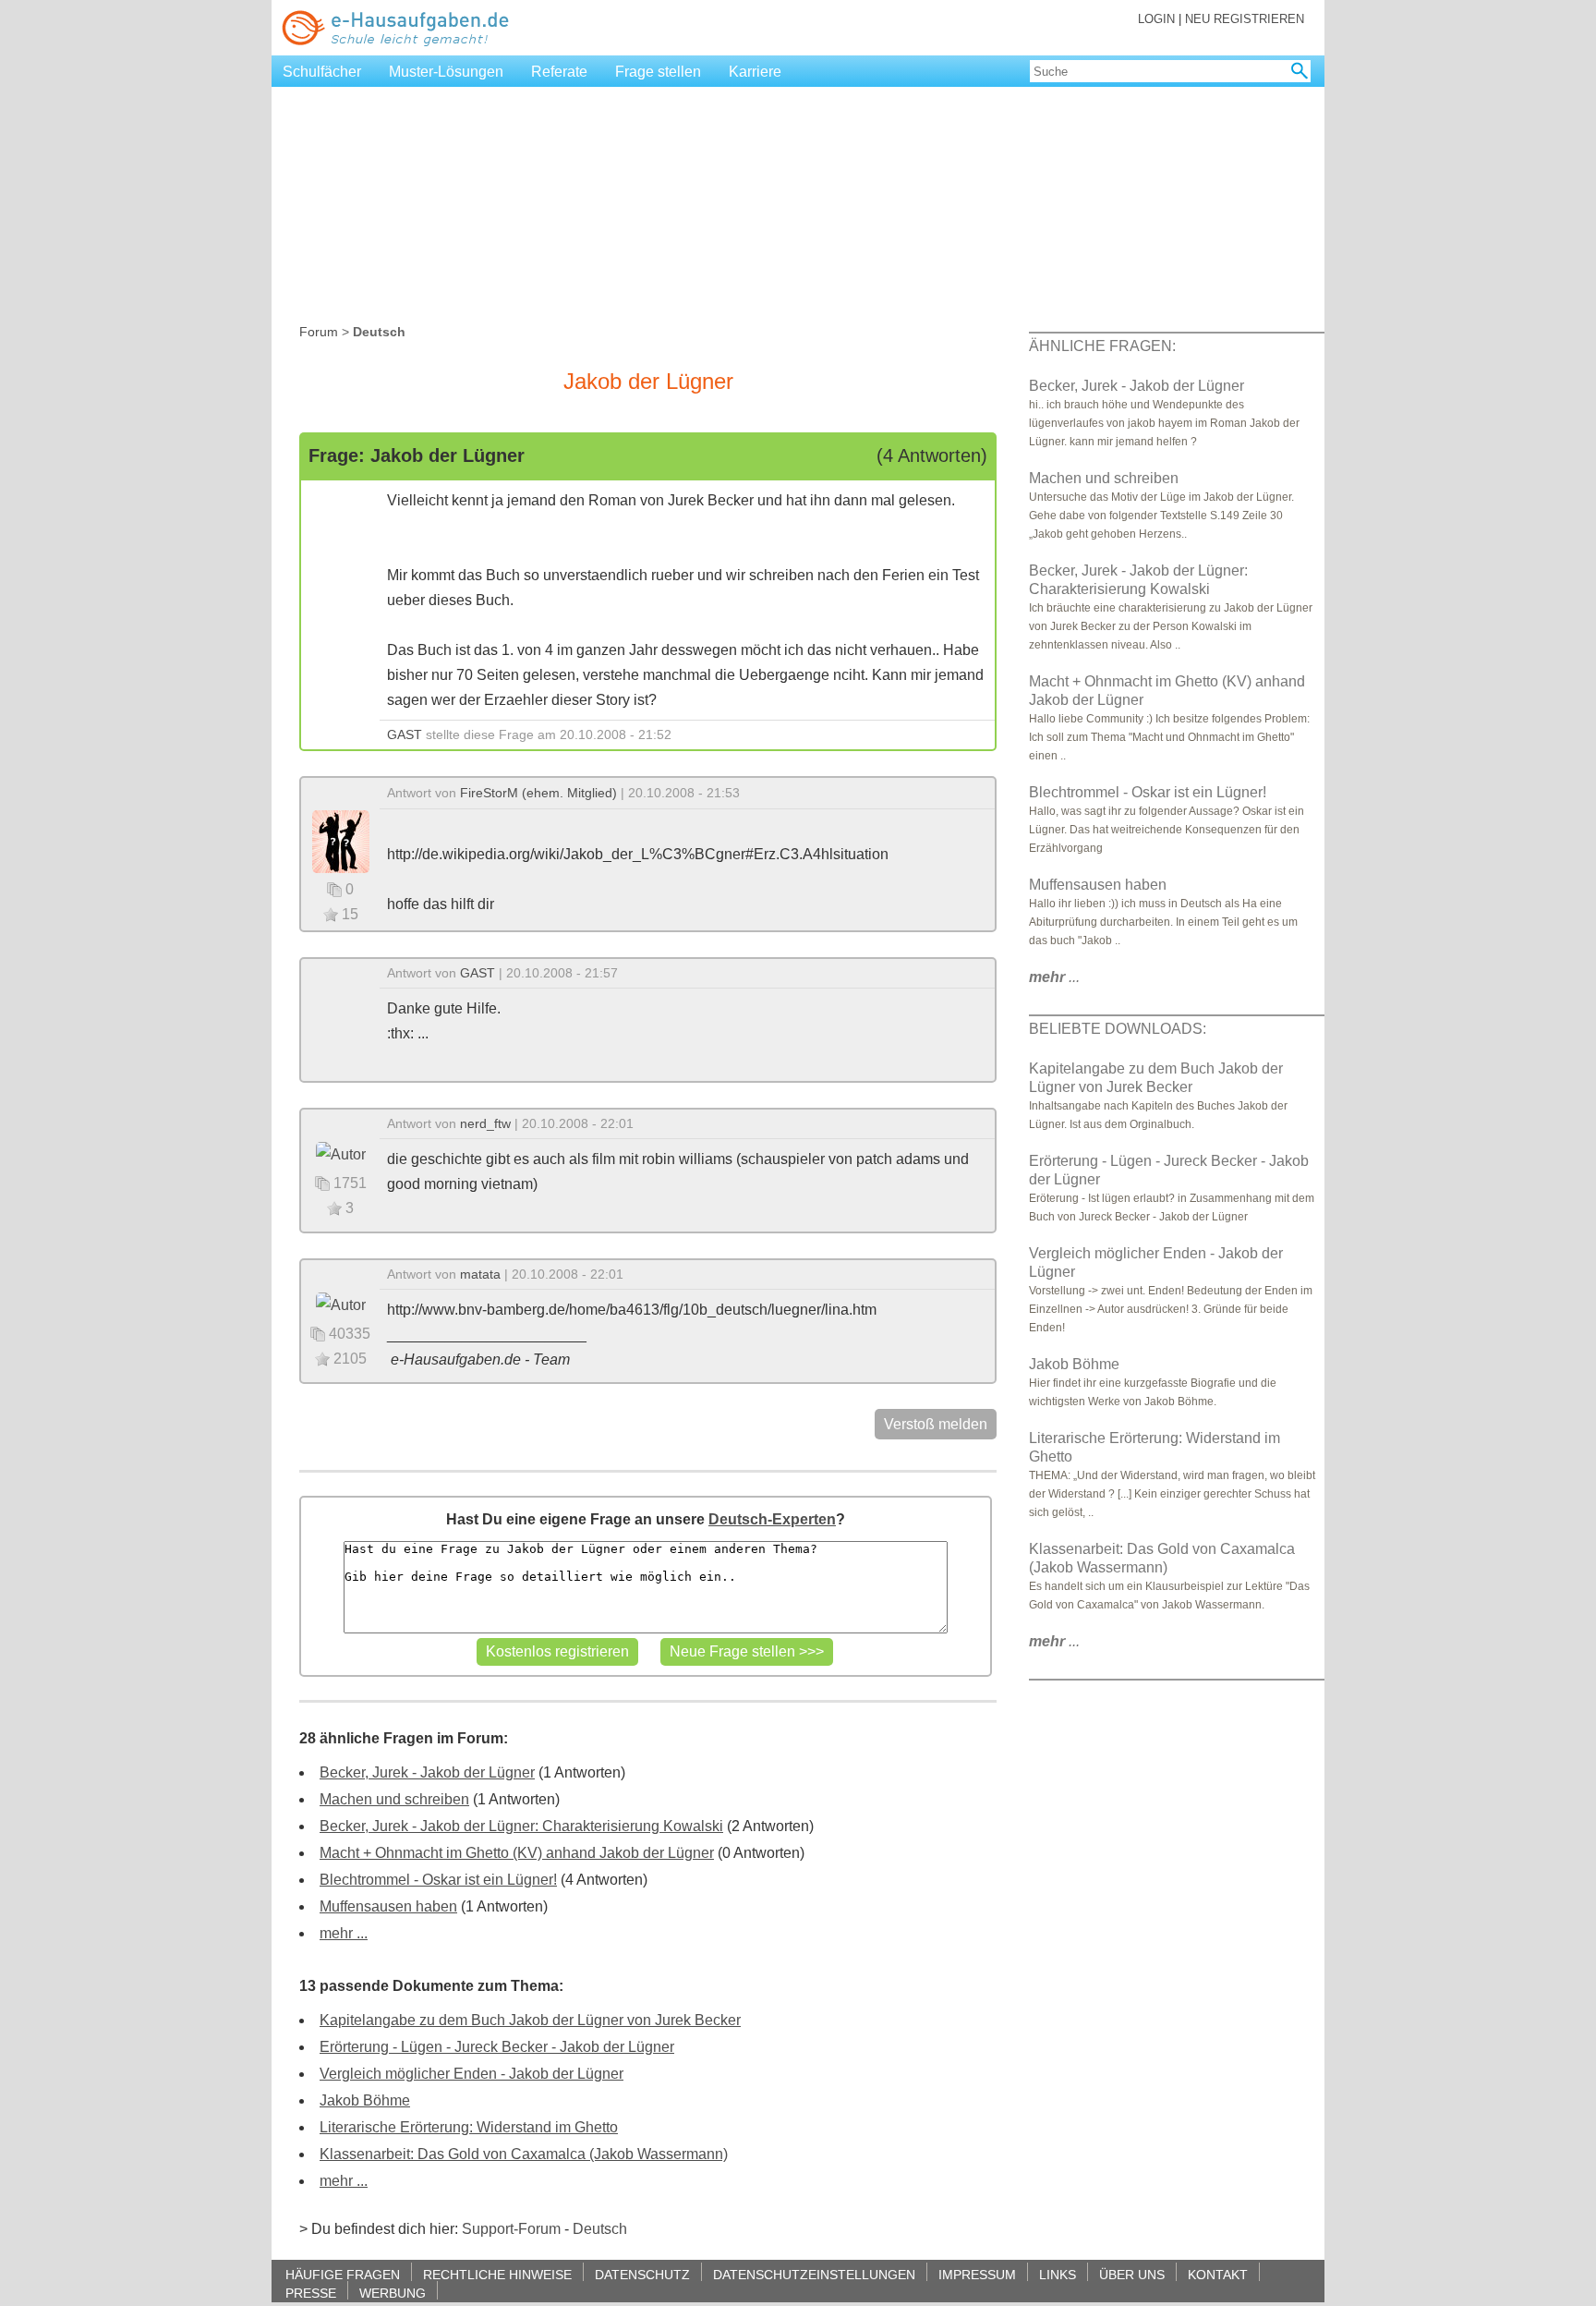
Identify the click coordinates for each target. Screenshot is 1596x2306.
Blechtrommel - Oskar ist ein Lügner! (438, 1880)
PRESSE (311, 2293)
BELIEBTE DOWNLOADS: (1118, 1029)
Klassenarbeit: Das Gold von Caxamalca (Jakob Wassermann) (524, 2154)
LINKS (1058, 2274)
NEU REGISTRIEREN (1245, 19)
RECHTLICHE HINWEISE (497, 2274)
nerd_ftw (485, 1123)
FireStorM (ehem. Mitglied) (538, 793)
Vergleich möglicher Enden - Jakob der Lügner (472, 2074)
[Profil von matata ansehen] (341, 1304)
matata (480, 1274)
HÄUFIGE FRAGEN (343, 2274)
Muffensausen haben (388, 1906)
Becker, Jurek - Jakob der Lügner (427, 1772)
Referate (559, 72)
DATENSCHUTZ (642, 2274)
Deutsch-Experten (772, 1519)
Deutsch (600, 2229)
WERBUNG (393, 2293)
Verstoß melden (936, 1424)
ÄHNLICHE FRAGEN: (1102, 346)
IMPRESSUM (977, 2274)
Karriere (755, 72)
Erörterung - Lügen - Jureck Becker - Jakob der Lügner (497, 2047)
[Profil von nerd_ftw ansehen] (341, 1153)
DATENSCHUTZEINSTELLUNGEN (814, 2274)
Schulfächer (322, 72)
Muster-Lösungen (446, 72)
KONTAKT (1218, 2274)
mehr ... (344, 1933)
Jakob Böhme (365, 2100)
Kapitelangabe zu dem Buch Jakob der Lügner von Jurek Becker (530, 2020)
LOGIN (1156, 19)
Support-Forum (511, 2229)
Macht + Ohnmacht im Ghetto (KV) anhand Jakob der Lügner (517, 1853)
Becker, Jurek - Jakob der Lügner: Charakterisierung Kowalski (521, 1826)
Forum (319, 332)
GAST (405, 734)
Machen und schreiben (394, 1799)
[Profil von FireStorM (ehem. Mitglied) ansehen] (341, 840)
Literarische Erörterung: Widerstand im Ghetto (469, 2127)
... (1054, 977)
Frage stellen (658, 72)
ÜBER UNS (1132, 2274)
